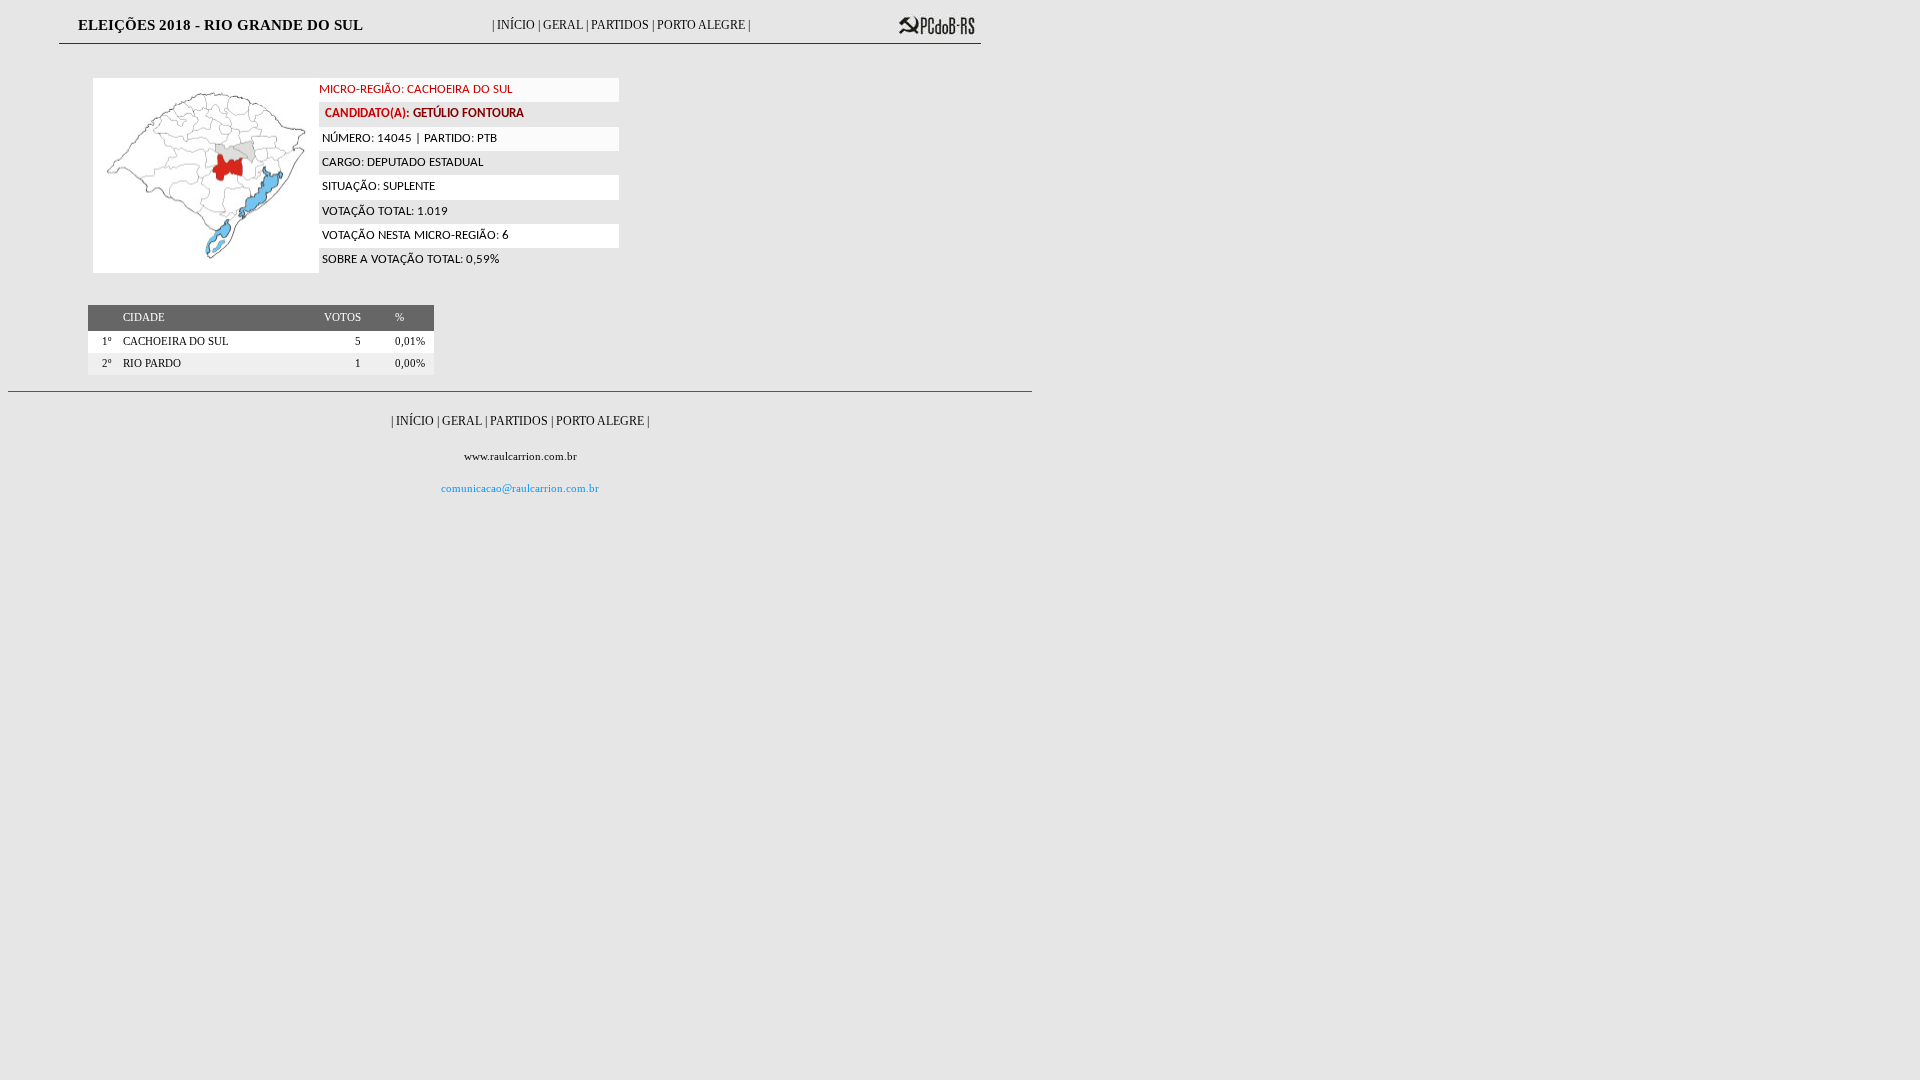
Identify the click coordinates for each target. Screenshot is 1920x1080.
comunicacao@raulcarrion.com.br (520, 488)
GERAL (563, 25)
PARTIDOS (620, 25)
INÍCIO (516, 25)
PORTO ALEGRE (701, 25)
